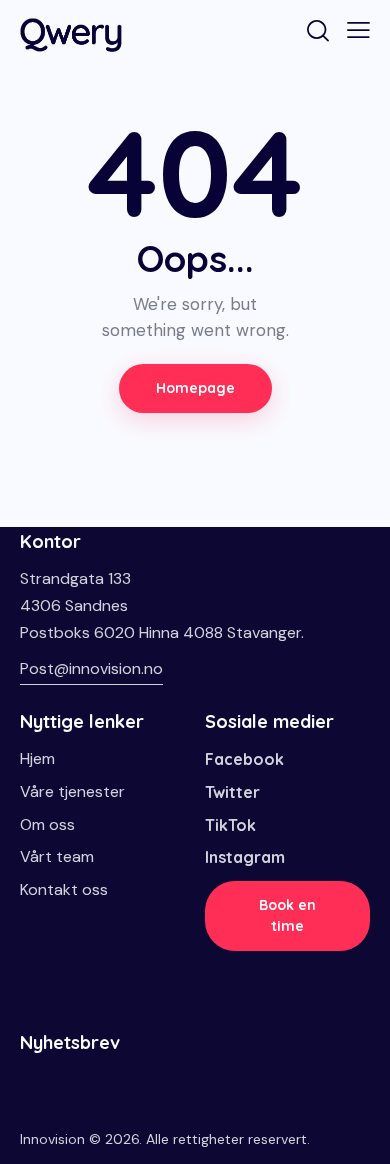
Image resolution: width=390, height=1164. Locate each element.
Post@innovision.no (91, 668)
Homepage (195, 388)
